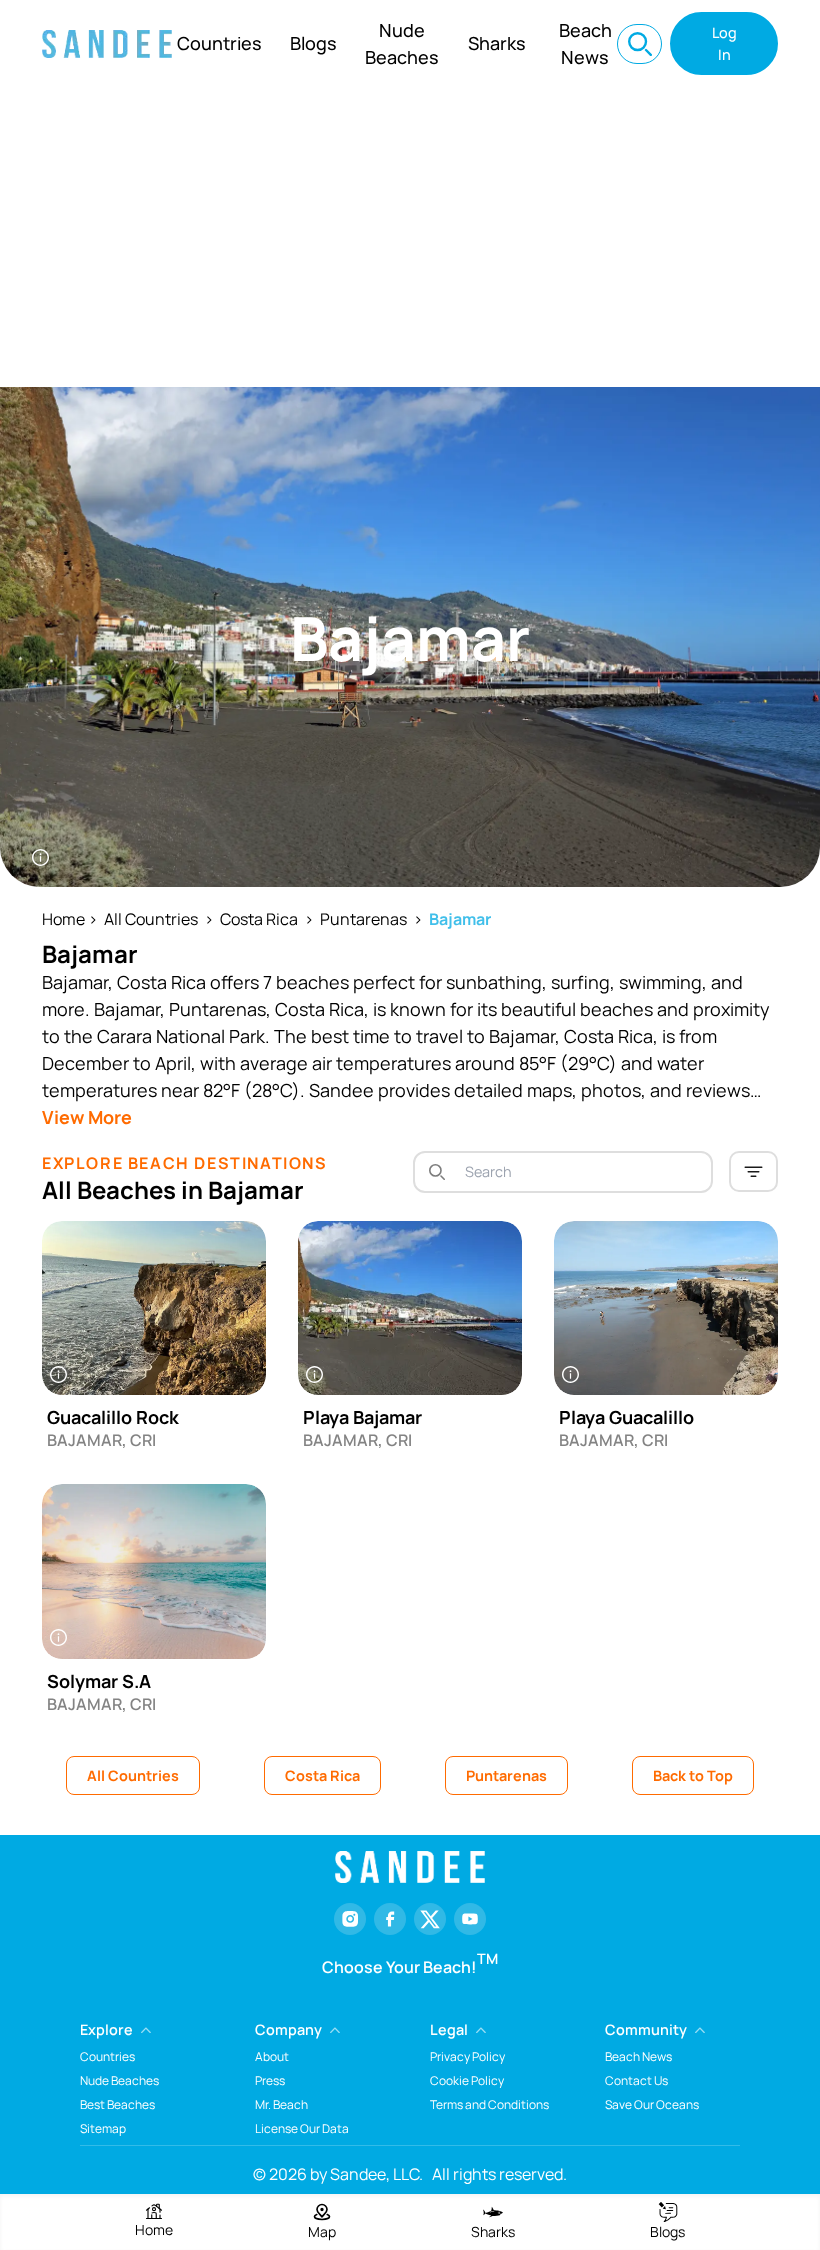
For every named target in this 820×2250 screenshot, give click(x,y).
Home (63, 919)
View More (87, 1117)
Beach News (585, 43)
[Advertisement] (410, 237)
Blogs (313, 43)
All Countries (151, 919)
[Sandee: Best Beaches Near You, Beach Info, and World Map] (107, 44)
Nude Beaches (402, 43)
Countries (219, 43)
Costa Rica (259, 919)
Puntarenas (363, 919)
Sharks (497, 43)
